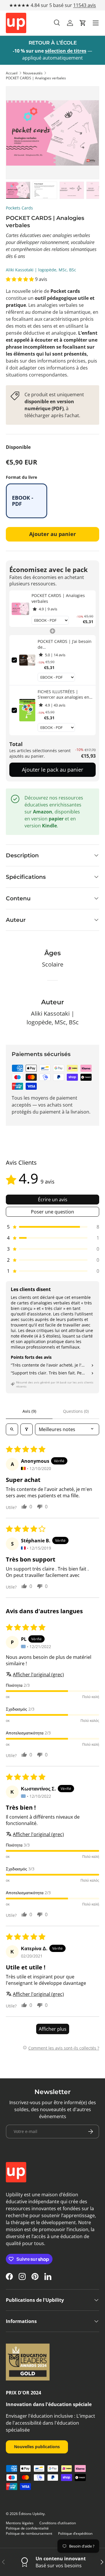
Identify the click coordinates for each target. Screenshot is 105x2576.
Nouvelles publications (37, 2447)
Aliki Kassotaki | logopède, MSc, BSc (41, 270)
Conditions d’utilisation (58, 2523)
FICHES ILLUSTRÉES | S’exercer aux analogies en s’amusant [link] (63, 694)
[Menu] (96, 23)
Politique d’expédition (75, 2533)
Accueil (12, 73)
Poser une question (52, 1212)
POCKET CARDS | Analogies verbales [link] (58, 598)
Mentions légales (20, 2523)
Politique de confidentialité (27, 2528)
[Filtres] (27, 1429)
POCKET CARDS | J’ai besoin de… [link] (65, 644)
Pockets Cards (19, 208)
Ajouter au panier (52, 534)
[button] (83, 23)
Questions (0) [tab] (76, 1411)
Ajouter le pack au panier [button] (52, 770)
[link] (20, 609)
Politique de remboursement (29, 2533)
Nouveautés (33, 73)
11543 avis (85, 5)
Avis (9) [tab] (29, 1411)
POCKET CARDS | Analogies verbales (36, 78)
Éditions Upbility (32, 2514)
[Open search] (12, 1429)
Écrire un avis (53, 1200)
